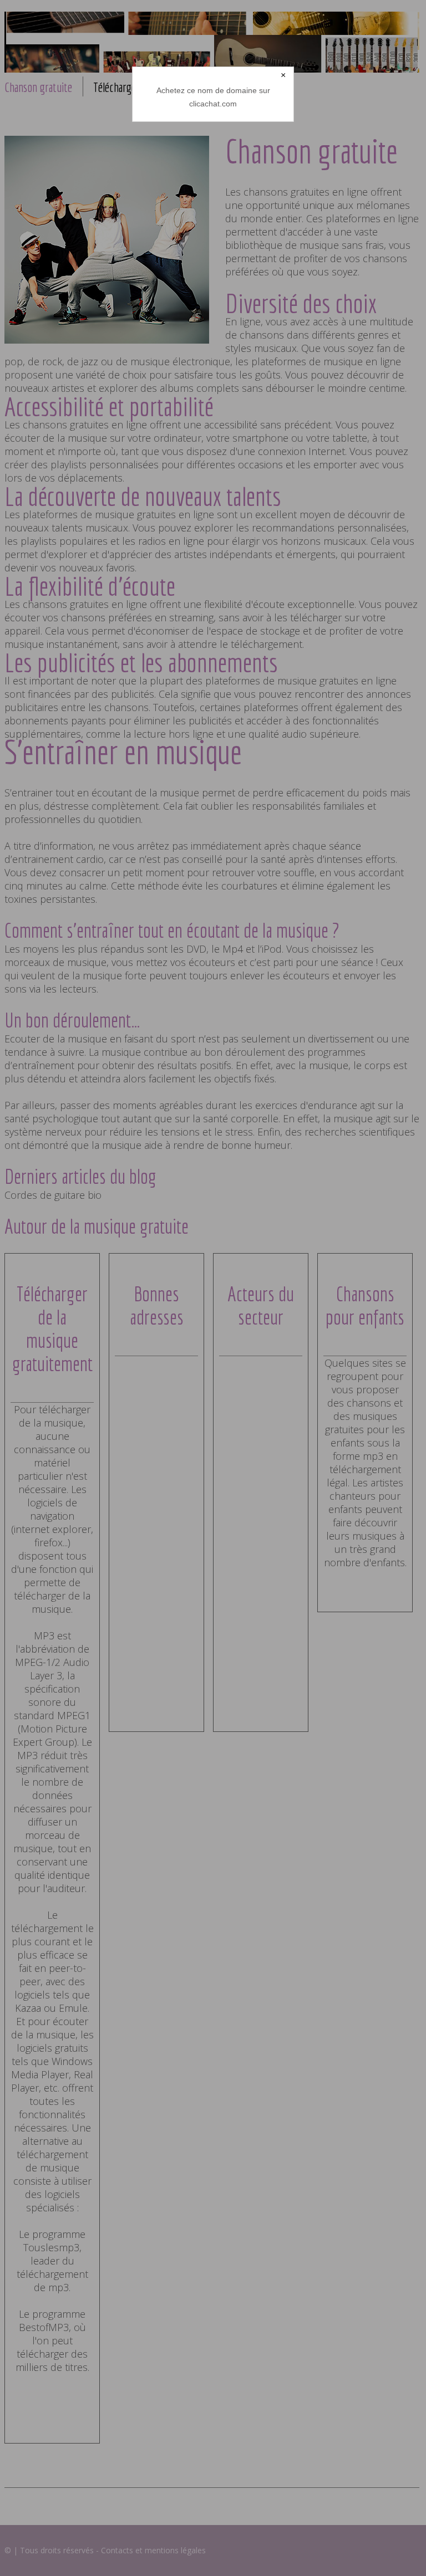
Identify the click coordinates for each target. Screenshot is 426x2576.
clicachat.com (213, 104)
